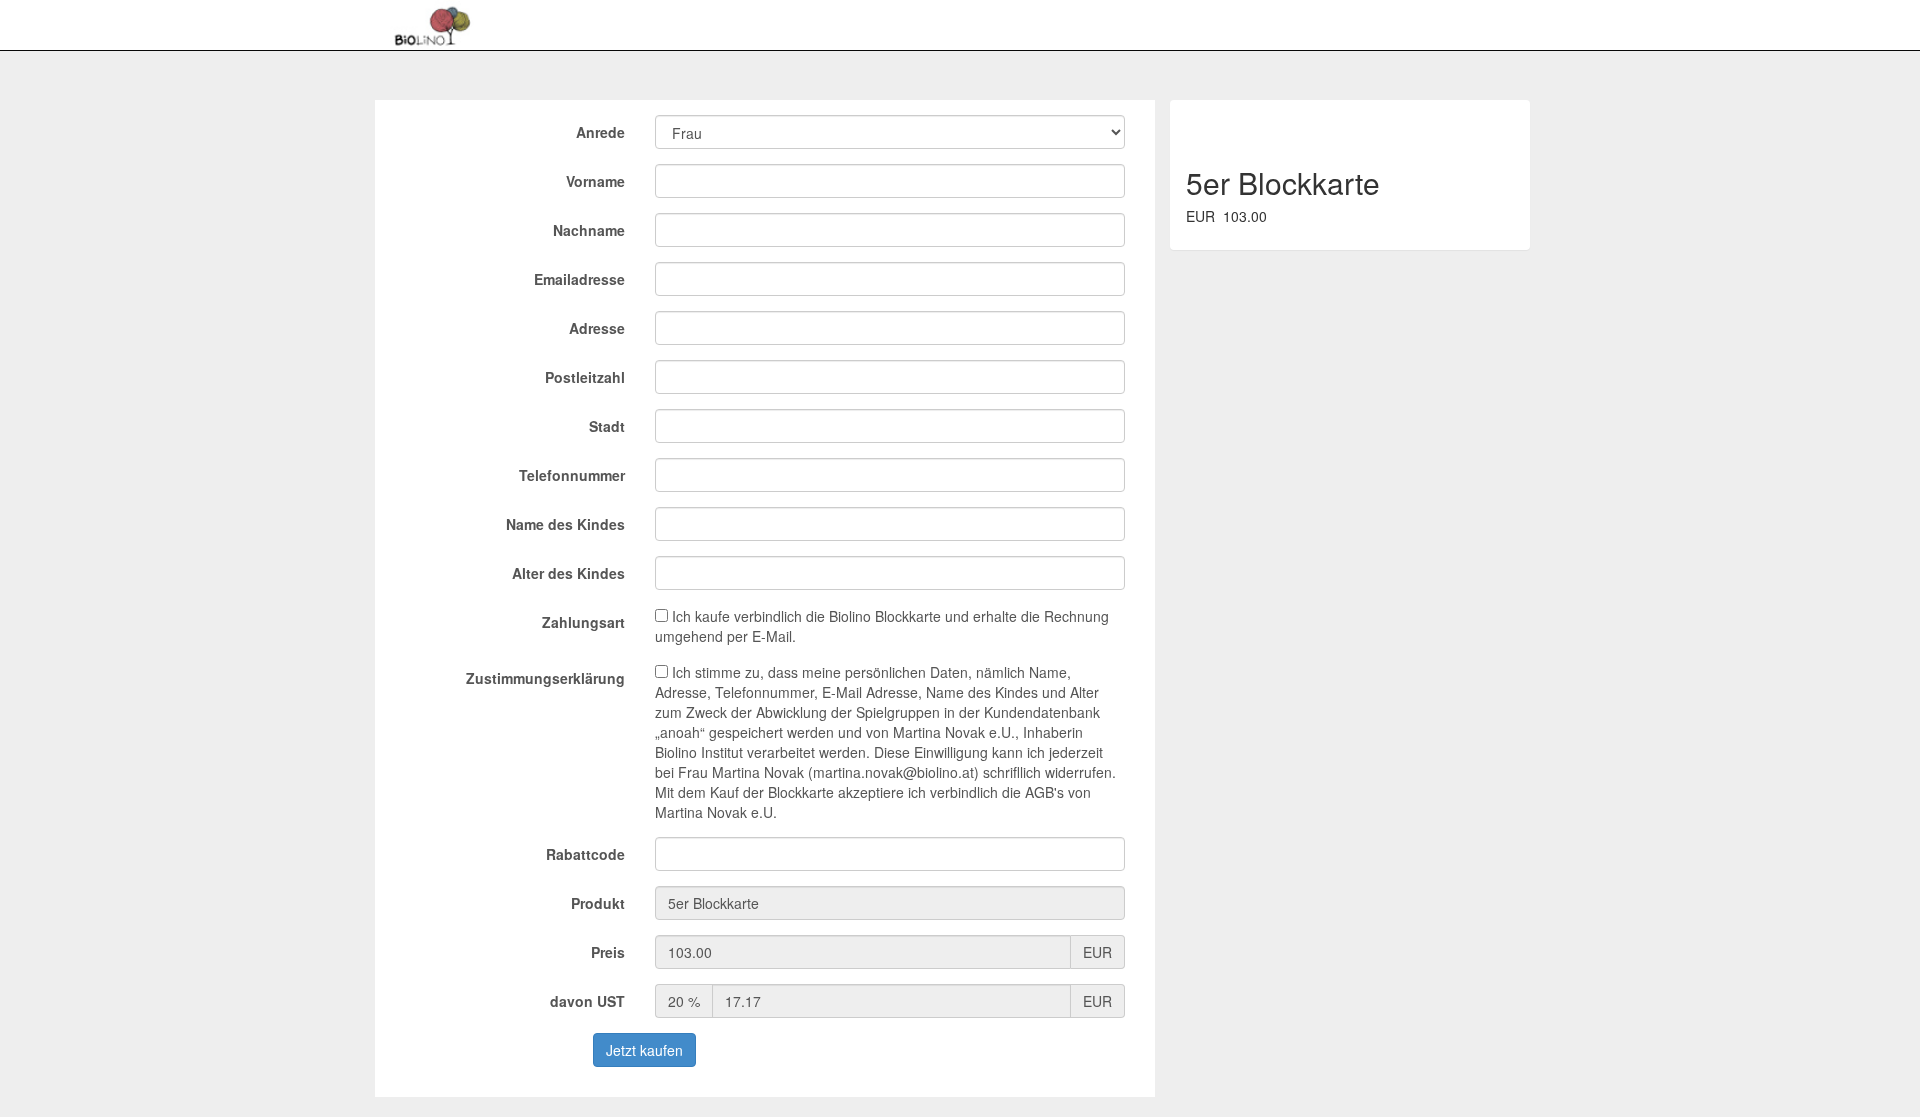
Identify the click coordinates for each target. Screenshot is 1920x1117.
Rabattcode (585, 854)
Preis (608, 952)
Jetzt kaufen (644, 1050)
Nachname (589, 230)
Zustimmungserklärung (545, 678)
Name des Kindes (565, 524)
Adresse (597, 328)
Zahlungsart (583, 622)
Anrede (600, 132)
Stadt (607, 426)
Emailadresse (579, 279)
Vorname (595, 181)
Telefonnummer (572, 475)
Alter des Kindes (568, 573)
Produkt (598, 903)
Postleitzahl (585, 377)
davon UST (587, 1001)
